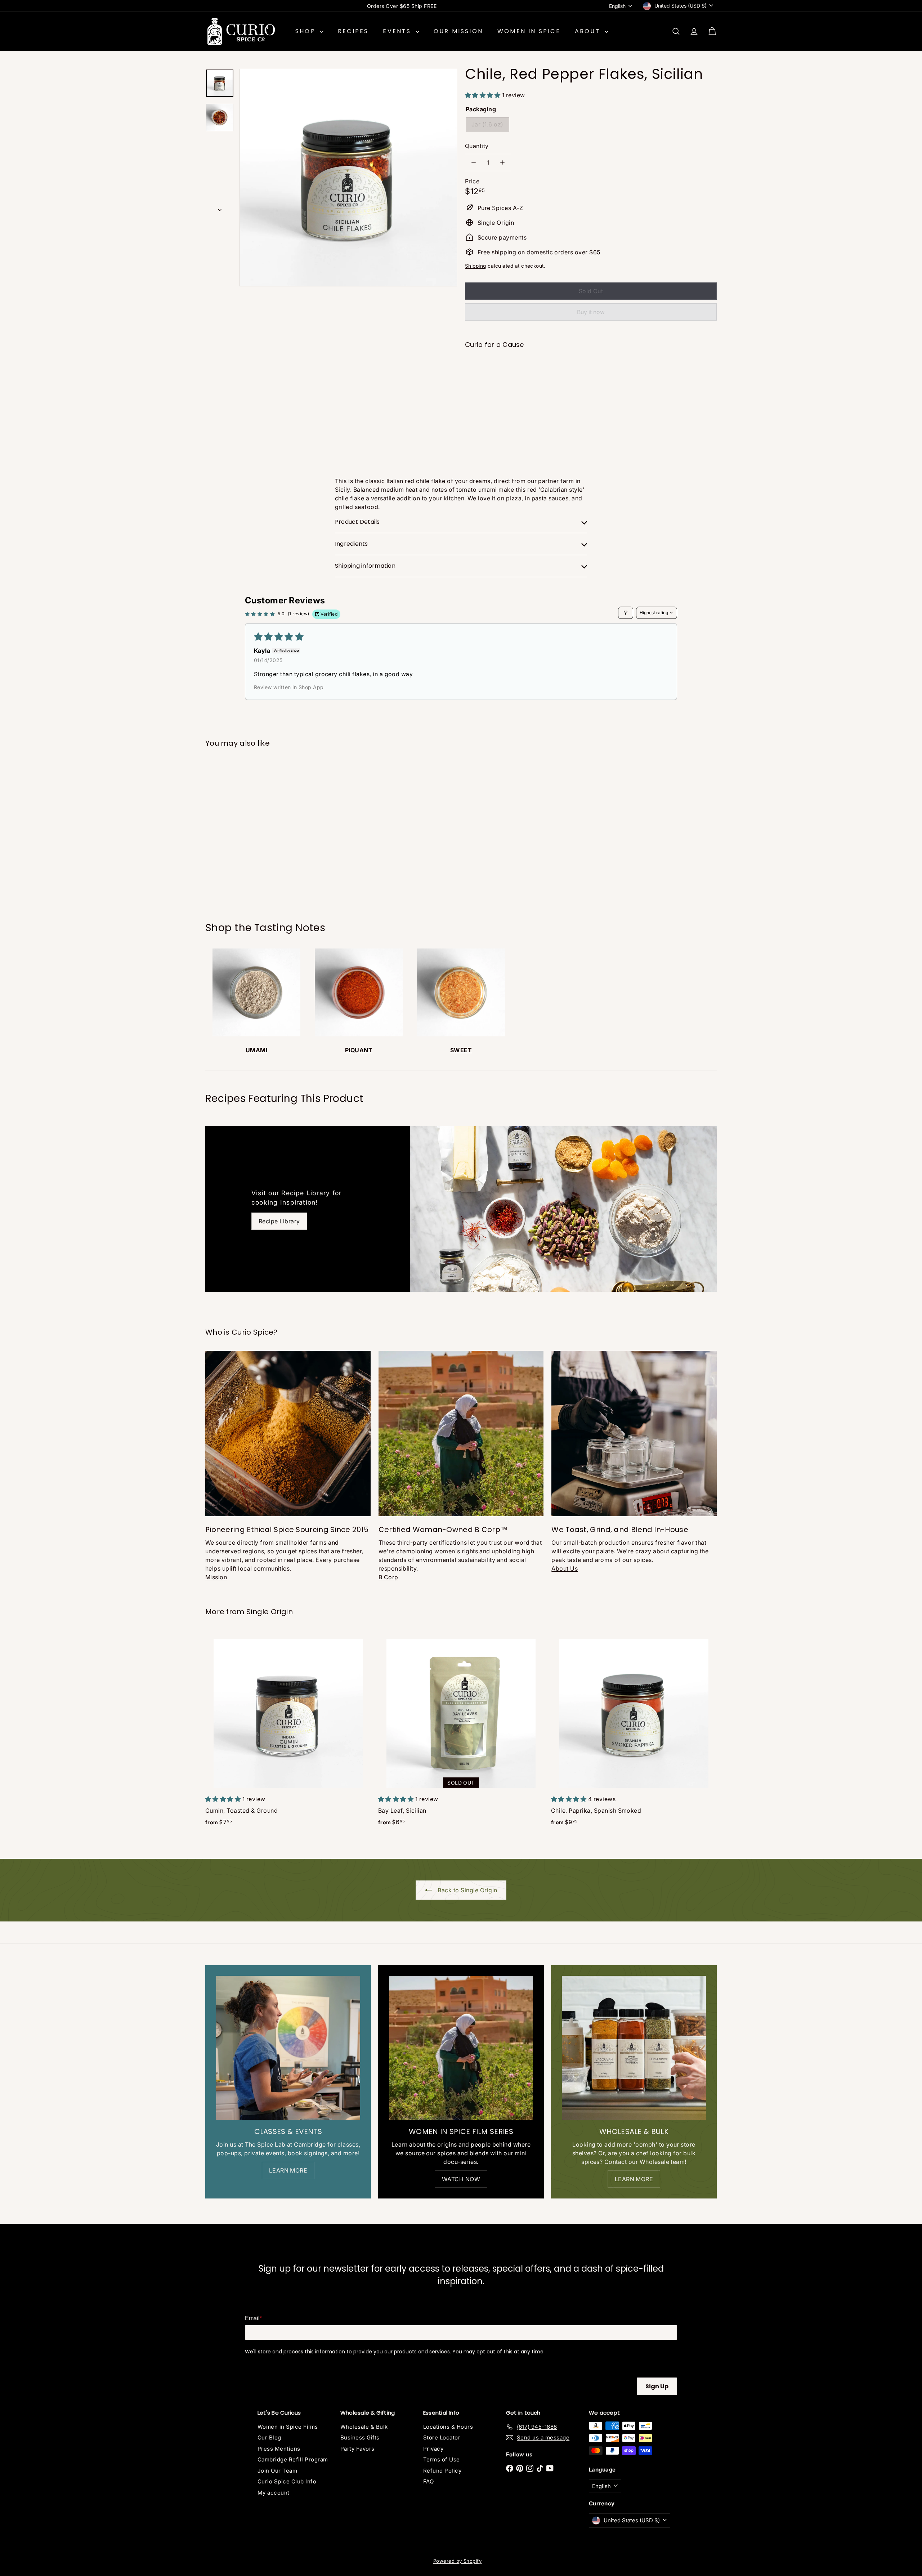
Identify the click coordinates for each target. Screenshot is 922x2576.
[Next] (220, 208)
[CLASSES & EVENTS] (288, 2048)
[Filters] (626, 613)
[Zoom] (348, 178)
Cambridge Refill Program (293, 2459)
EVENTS (398, 31)
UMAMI (256, 1050)
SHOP (307, 31)
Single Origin (270, 1612)
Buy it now (591, 312)
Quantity (477, 146)
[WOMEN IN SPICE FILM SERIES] (461, 2048)
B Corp (388, 1577)
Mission (216, 1577)
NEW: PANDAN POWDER (402, 6)
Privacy (433, 2449)
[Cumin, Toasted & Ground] (288, 1732)
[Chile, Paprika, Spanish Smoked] (634, 1732)
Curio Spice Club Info (287, 2481)
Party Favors (357, 2449)
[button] (484, 95)
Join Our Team (277, 2471)
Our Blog (269, 2437)
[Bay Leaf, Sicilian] (461, 1732)
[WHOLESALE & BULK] (634, 2048)
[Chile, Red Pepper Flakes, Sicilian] (591, 380)
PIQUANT (359, 1050)
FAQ (428, 2481)
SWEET (461, 1050)
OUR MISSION (458, 31)
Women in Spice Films (288, 2427)
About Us (565, 1568)
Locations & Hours (448, 2427)
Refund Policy (442, 2471)
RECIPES (353, 31)
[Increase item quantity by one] (502, 162)
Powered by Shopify (458, 2561)
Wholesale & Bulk (364, 2427)
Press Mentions (279, 2449)
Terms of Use (442, 2459)
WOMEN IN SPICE (529, 31)
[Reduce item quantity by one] (474, 162)
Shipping (476, 266)
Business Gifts (360, 2437)
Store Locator (442, 2437)
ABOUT (589, 31)
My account (274, 2493)
